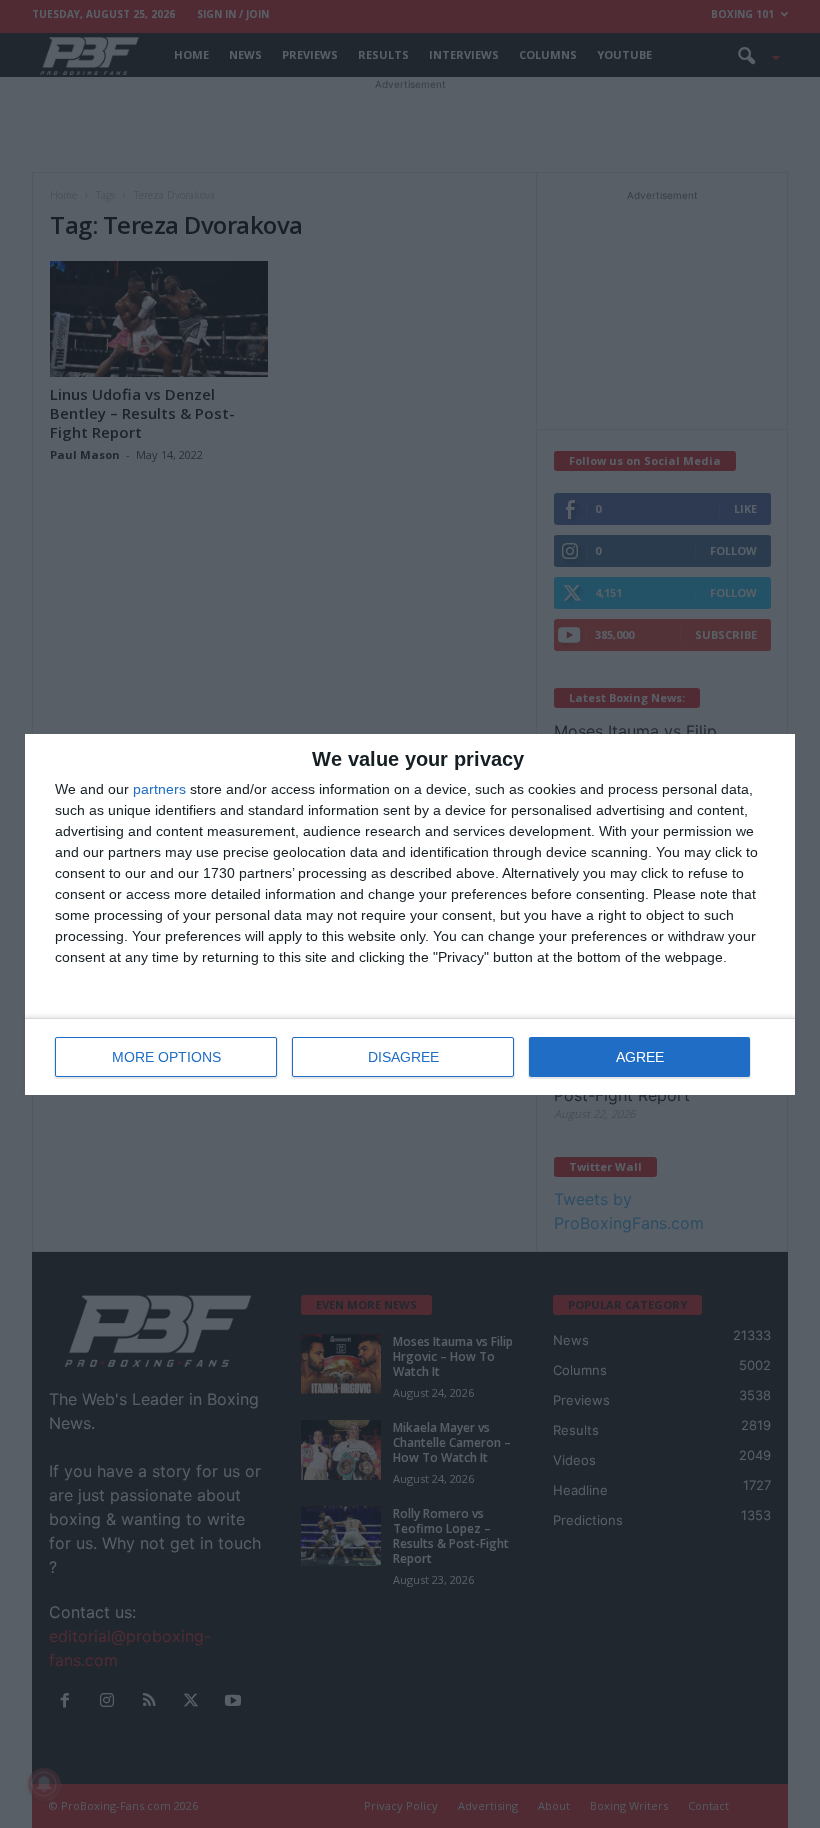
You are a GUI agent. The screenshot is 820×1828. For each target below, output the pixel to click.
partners (159, 789)
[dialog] (410, 914)
